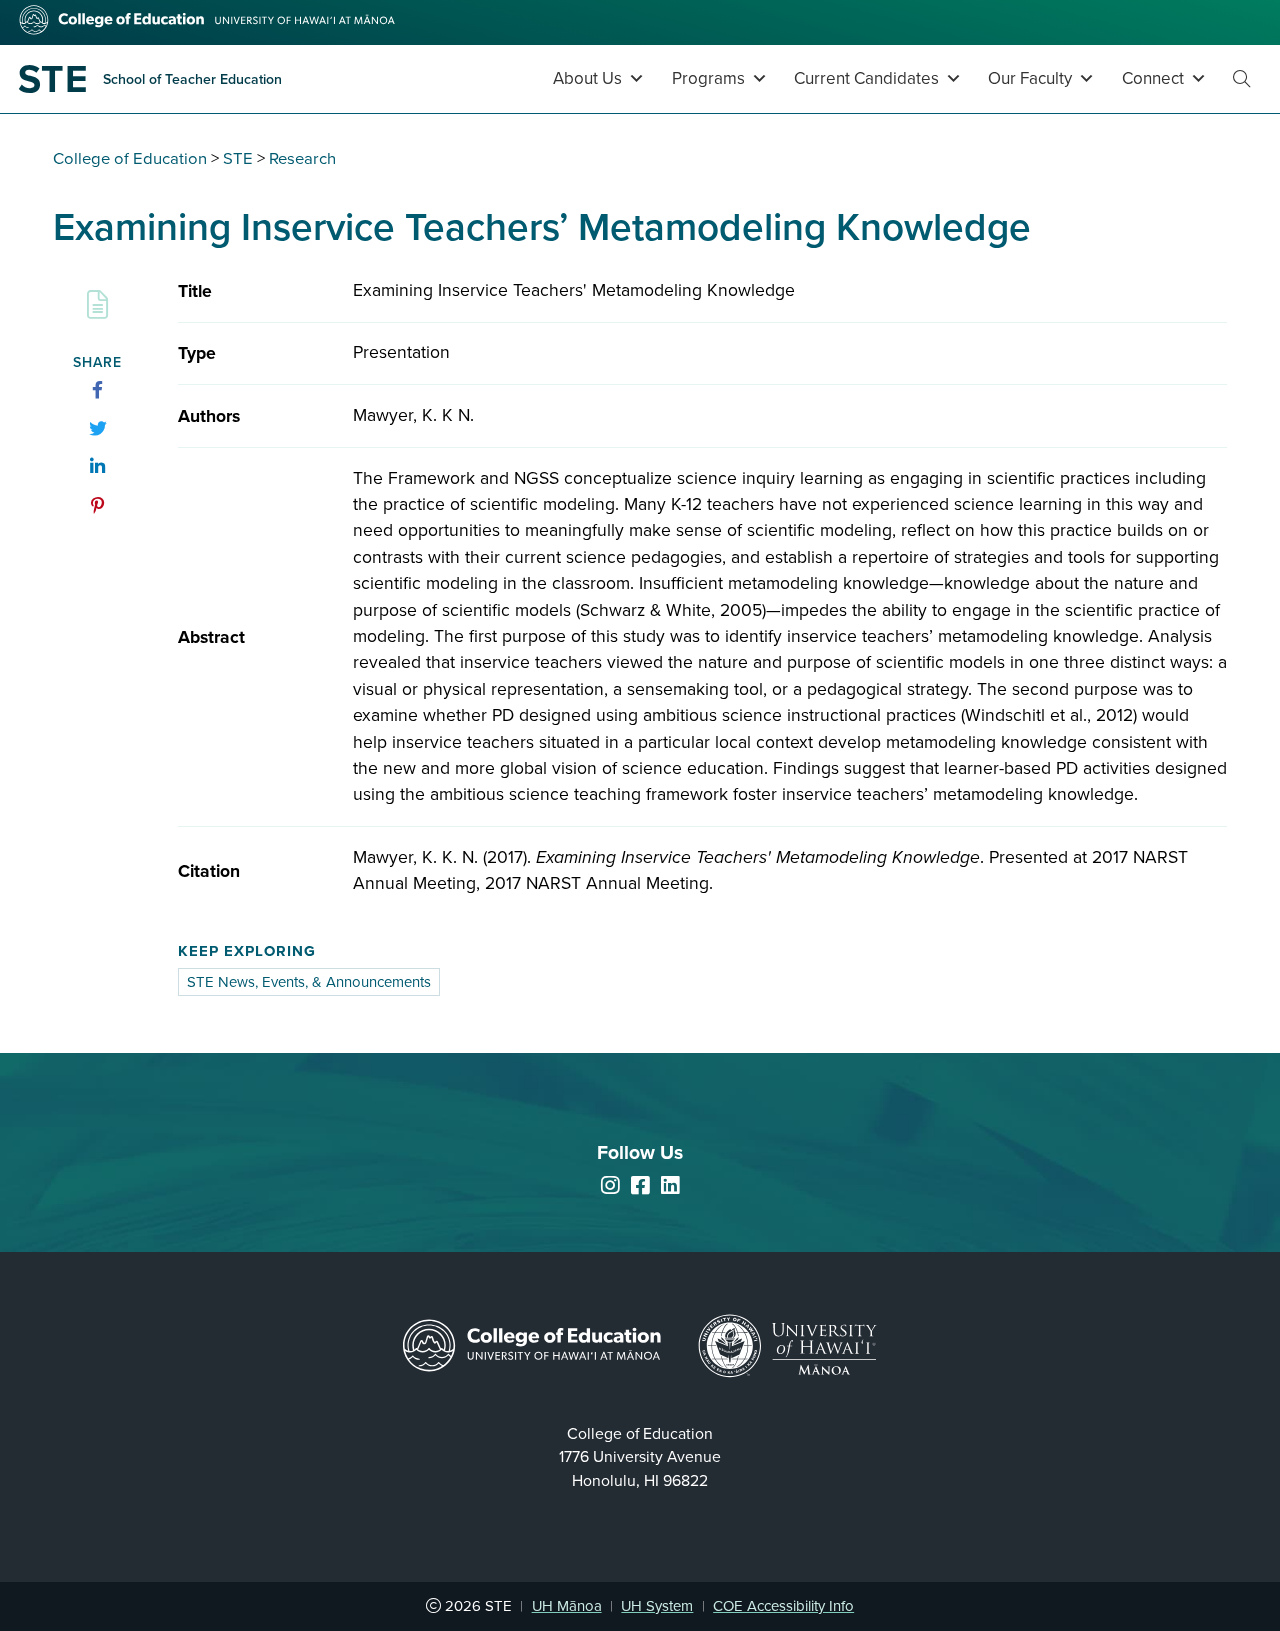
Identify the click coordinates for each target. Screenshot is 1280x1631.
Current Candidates (866, 78)
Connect (1153, 78)
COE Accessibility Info (783, 1606)
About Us (587, 78)
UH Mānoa (567, 1606)
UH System (657, 1606)
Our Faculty (1030, 78)
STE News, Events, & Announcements (309, 982)
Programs (708, 78)
